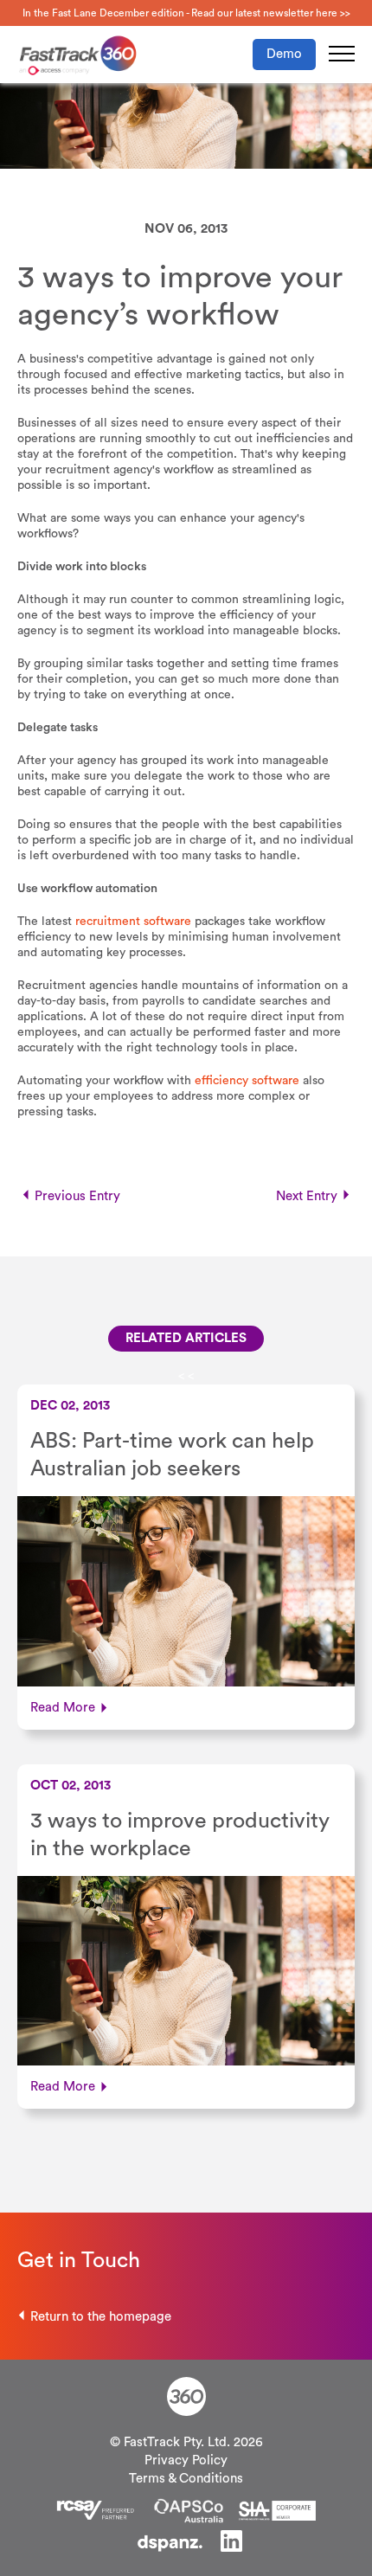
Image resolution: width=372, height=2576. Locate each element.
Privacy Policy (186, 2460)
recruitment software (133, 922)
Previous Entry (77, 1196)
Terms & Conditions (186, 2479)
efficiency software (247, 1081)
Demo (284, 54)
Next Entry (307, 1196)
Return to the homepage (101, 2317)
